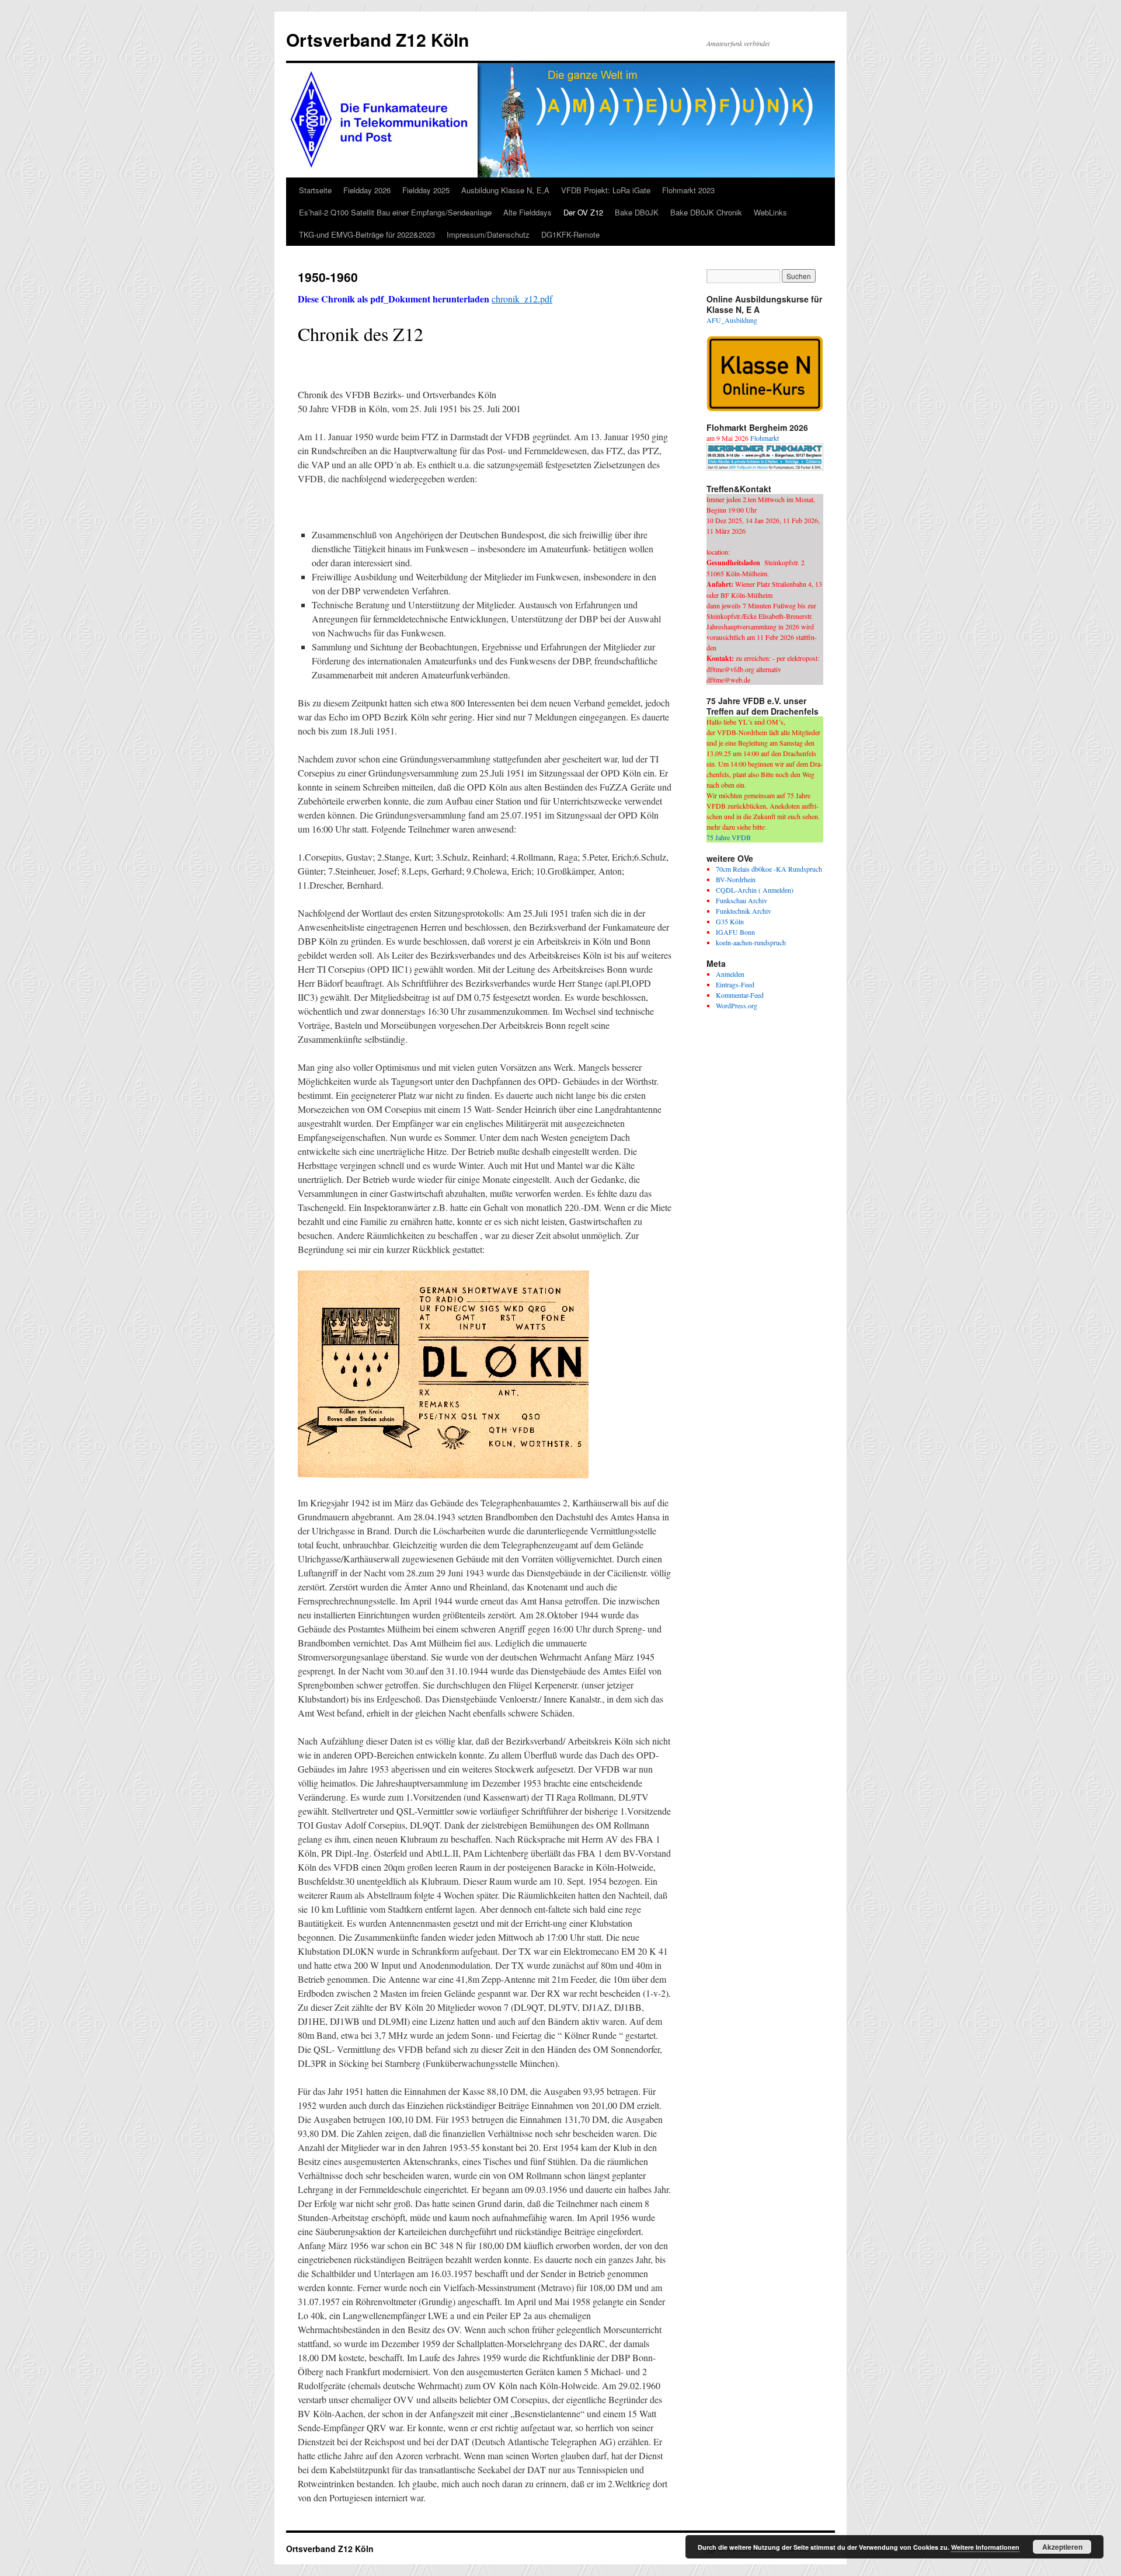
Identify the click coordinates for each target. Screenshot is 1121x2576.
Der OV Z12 (583, 212)
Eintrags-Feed (735, 984)
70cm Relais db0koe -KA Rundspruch (769, 869)
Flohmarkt (765, 438)
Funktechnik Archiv (744, 911)
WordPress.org (737, 1005)
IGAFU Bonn (735, 932)
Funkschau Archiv (741, 900)
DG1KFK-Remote (570, 234)
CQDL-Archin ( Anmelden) (755, 890)
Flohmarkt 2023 (688, 190)
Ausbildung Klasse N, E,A (505, 190)
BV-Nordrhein (736, 879)
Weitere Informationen (985, 2547)
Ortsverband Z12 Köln (377, 39)
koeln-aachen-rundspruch (751, 942)
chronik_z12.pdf (522, 299)
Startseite (315, 190)
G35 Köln (730, 921)
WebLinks (770, 212)
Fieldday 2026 (367, 190)
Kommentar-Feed (740, 995)
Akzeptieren (1062, 2547)
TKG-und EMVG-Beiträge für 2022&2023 (367, 234)
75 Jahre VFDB (729, 837)
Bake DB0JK (637, 212)
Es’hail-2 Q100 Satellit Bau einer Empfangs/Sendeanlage (395, 212)
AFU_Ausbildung (732, 320)
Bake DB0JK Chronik (706, 212)
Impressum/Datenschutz (488, 234)
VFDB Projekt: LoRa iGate (606, 190)
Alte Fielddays (528, 212)
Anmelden (730, 974)
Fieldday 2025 (426, 190)
